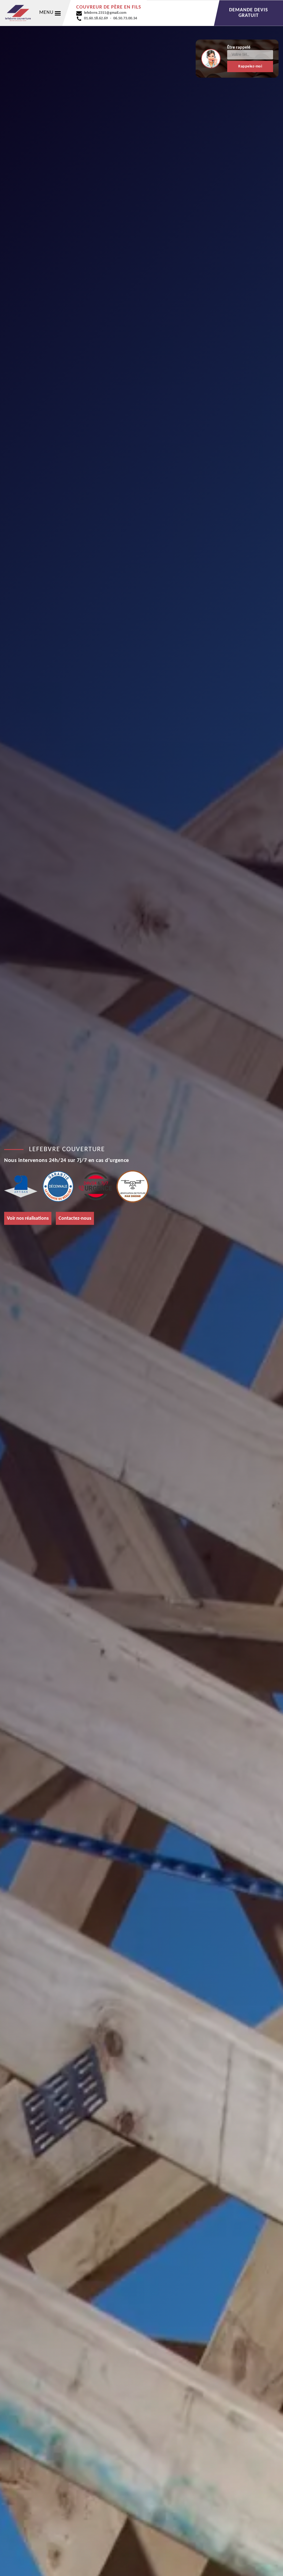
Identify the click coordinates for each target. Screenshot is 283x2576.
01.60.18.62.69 (96, 18)
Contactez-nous (75, 1218)
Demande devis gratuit (249, 13)
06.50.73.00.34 (125, 18)
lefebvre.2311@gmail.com (105, 13)
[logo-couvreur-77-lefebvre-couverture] (20, 13)
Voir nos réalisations (28, 1218)
